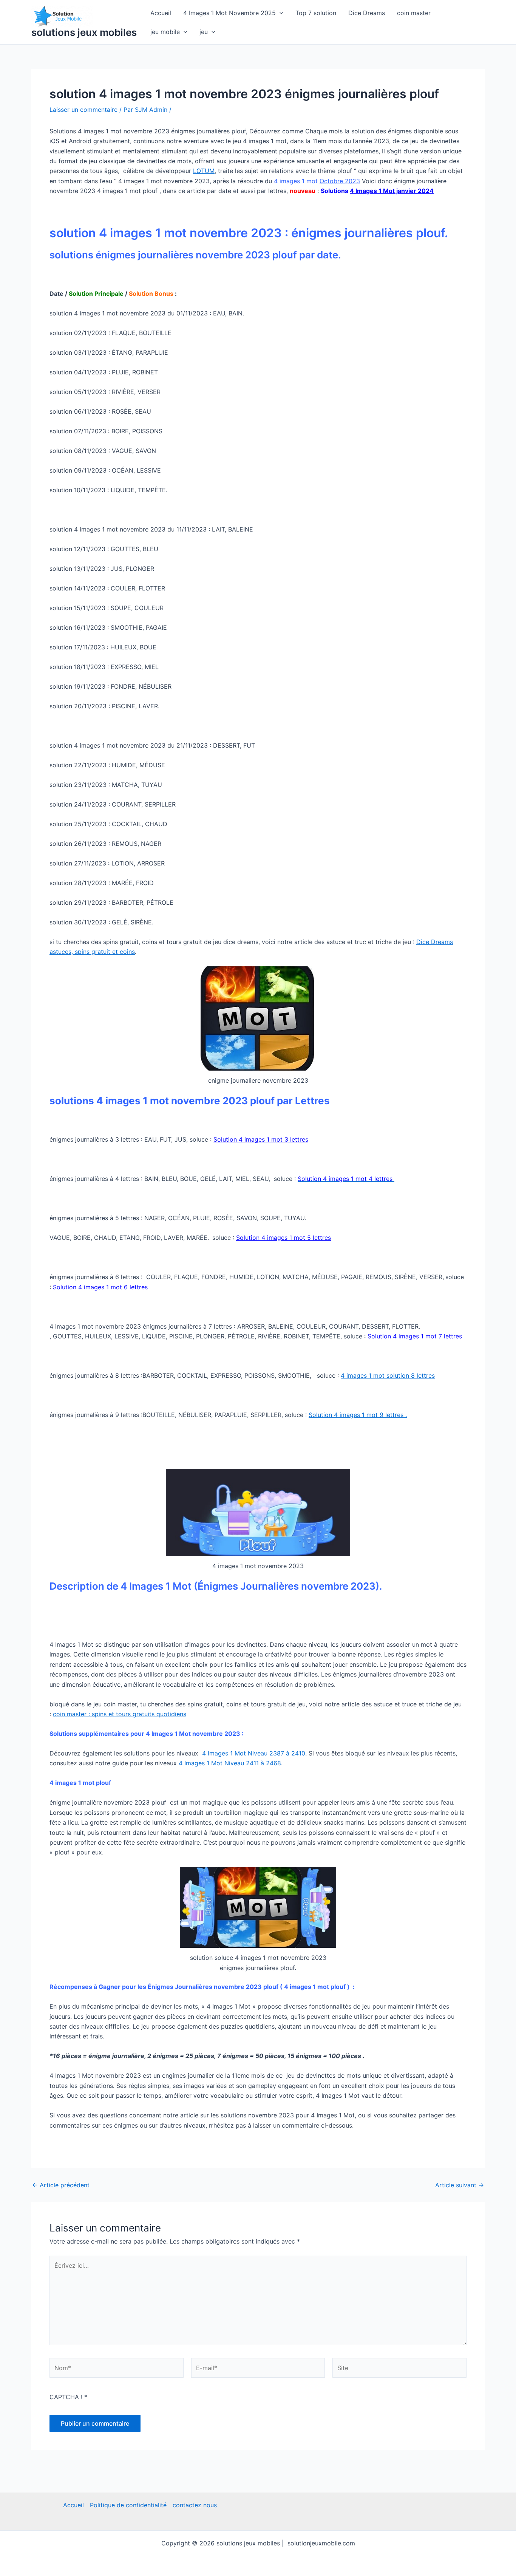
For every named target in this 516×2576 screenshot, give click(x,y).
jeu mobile (165, 32)
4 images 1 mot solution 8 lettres (388, 1375)
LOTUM (204, 171)
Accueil (161, 13)
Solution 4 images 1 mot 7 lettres (416, 1336)
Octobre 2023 (340, 181)
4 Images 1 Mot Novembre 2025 (229, 13)
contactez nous (195, 2505)
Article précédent (61, 2185)
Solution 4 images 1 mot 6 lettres (100, 1287)
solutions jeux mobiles (84, 32)
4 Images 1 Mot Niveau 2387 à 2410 (254, 1753)
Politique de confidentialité (128, 2505)
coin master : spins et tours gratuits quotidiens (120, 1714)
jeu (204, 32)
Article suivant (460, 2185)
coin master (414, 13)
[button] (280, 13)
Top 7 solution (316, 13)
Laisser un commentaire (83, 110)
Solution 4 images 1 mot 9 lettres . (358, 1415)
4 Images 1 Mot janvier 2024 (392, 191)
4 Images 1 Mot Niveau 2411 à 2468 (230, 1763)
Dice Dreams (367, 13)
